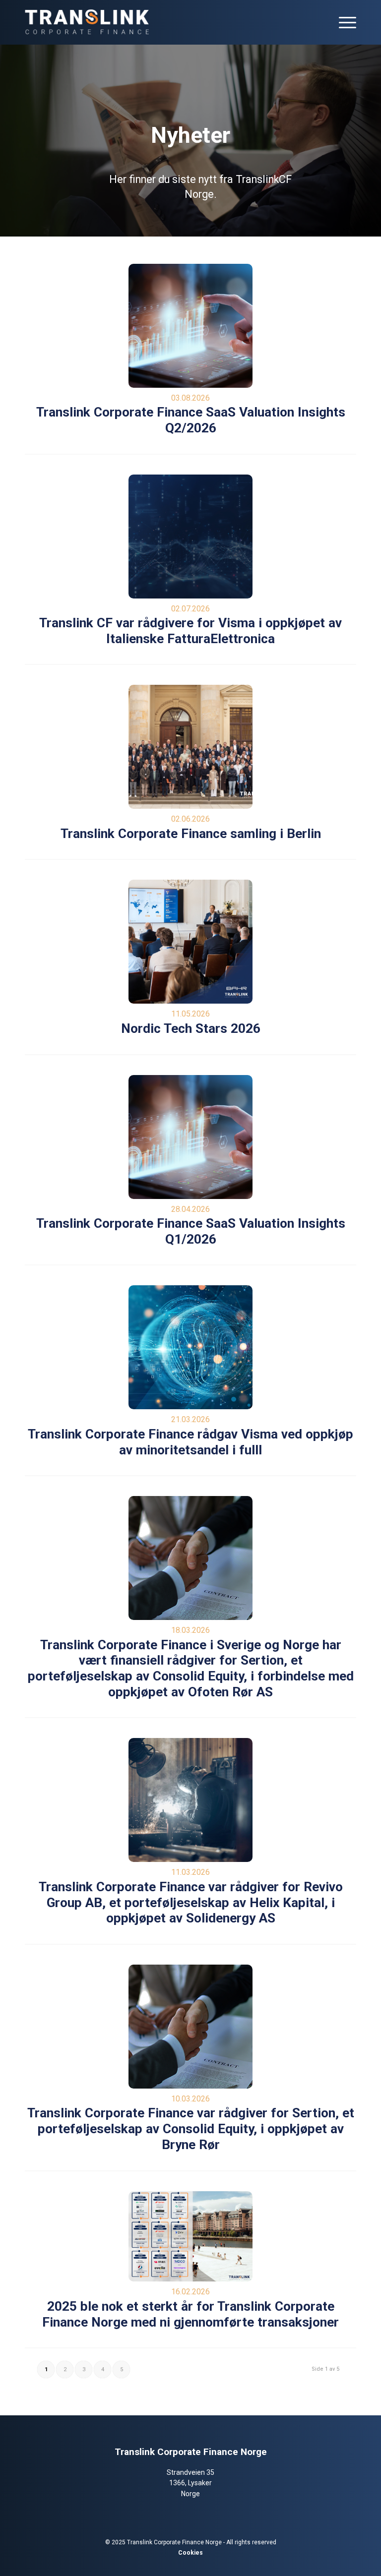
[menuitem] (343, 22)
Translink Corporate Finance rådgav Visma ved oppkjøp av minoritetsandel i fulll (190, 1442)
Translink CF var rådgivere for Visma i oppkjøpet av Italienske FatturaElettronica (190, 631)
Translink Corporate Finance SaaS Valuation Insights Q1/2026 (191, 1231)
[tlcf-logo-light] (87, 22)
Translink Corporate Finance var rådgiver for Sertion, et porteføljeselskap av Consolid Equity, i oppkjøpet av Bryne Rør (191, 2128)
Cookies (190, 2553)
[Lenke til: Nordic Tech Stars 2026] (190, 942)
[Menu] (343, 22)
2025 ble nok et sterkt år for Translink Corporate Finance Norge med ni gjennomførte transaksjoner (190, 2314)
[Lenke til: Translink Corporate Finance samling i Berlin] (190, 747)
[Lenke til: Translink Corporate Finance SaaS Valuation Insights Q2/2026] (190, 326)
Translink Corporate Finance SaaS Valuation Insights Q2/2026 (191, 420)
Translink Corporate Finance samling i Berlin (191, 834)
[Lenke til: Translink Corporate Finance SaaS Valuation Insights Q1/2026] (190, 1137)
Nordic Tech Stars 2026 (191, 1028)
